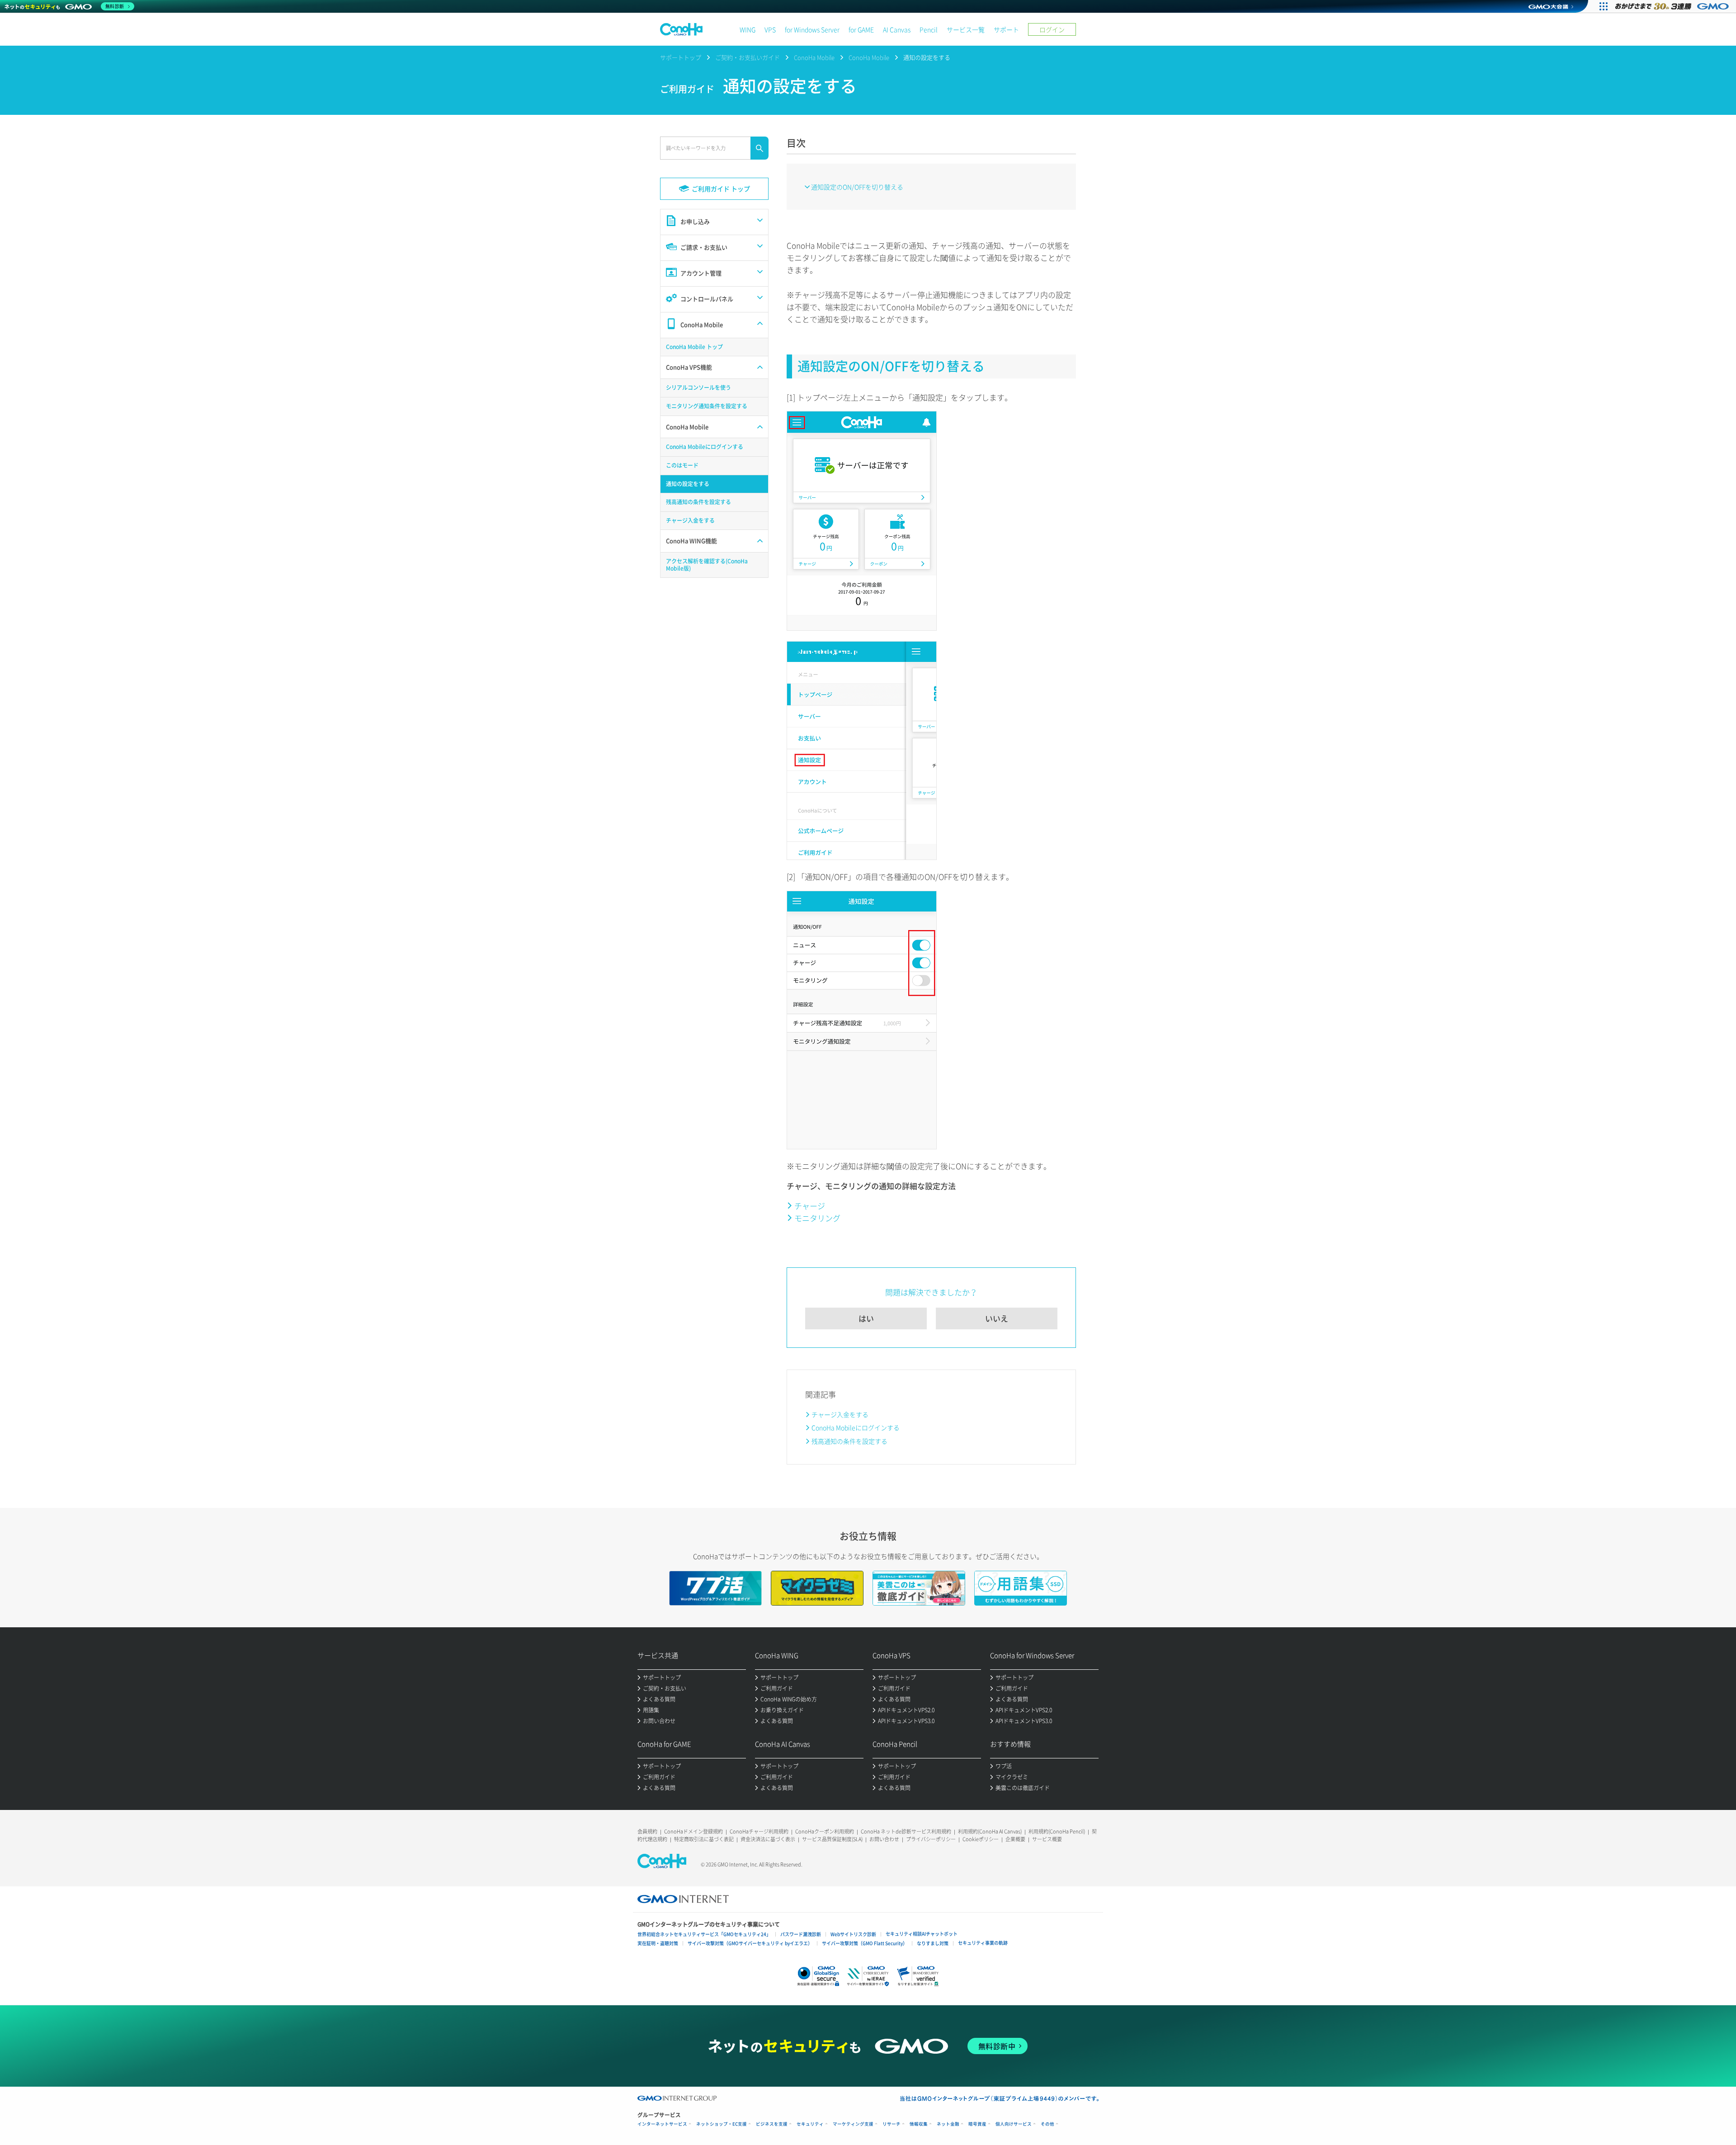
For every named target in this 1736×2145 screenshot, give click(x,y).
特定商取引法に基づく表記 (704, 1839)
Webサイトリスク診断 (853, 1934)
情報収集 (919, 2124)
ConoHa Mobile (814, 57)
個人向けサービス (1014, 2124)
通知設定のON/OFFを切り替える (857, 187)
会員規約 (647, 1831)
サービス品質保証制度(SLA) (832, 1839)
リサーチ (892, 2124)
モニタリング (817, 1218)
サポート (1006, 29)
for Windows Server (812, 29)
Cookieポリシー (981, 1839)
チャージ (810, 1206)
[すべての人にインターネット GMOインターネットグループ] (1673, 6)
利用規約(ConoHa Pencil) (1057, 1831)
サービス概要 (1047, 1839)
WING (748, 29)
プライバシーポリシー (931, 1839)
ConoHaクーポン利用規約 (825, 1831)
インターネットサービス (662, 2124)
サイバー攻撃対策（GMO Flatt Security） (865, 1943)
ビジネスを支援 (772, 2124)
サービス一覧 (966, 29)
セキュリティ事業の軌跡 (983, 1943)
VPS (770, 29)
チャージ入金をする (840, 1414)
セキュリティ (810, 2124)
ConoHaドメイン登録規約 (693, 1831)
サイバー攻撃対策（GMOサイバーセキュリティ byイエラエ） (750, 1943)
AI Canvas (897, 29)
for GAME (861, 29)
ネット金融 (948, 2124)
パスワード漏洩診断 (801, 1934)
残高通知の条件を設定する (849, 1441)
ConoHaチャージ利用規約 (759, 1831)
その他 (1047, 2124)
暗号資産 (977, 2124)
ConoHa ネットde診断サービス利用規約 (906, 1831)
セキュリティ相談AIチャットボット (922, 1934)
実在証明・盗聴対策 (658, 1943)
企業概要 (1015, 1839)
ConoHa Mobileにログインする (856, 1427)
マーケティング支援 (853, 2124)
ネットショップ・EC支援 (722, 2124)
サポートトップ (681, 57)
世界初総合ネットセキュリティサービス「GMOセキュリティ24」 (704, 1934)
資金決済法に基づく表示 (768, 1839)
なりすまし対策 (933, 1943)
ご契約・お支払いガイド (748, 57)
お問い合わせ (884, 1839)
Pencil (929, 29)
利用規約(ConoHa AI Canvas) (990, 1831)
